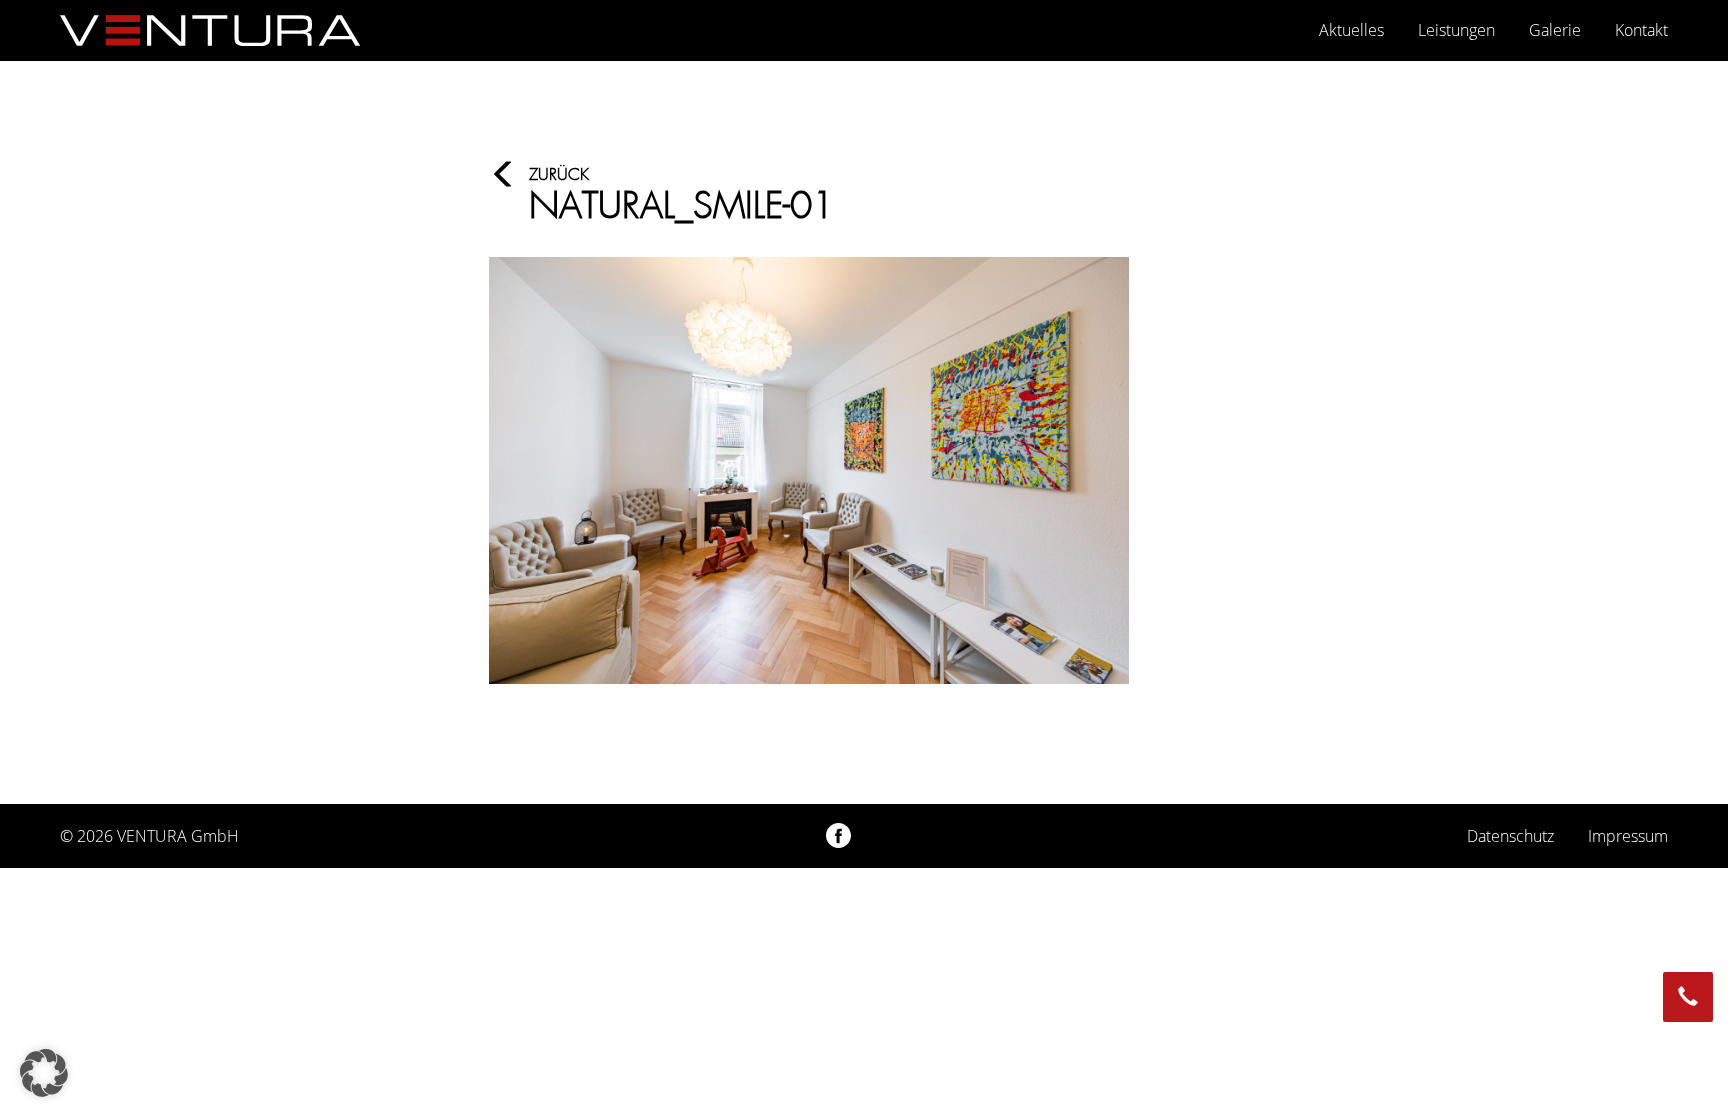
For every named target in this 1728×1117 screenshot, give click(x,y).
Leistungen (1456, 30)
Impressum (1628, 836)
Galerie (1555, 30)
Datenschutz (1510, 836)
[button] (44, 1073)
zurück (559, 174)
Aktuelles (1351, 30)
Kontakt (1641, 30)
